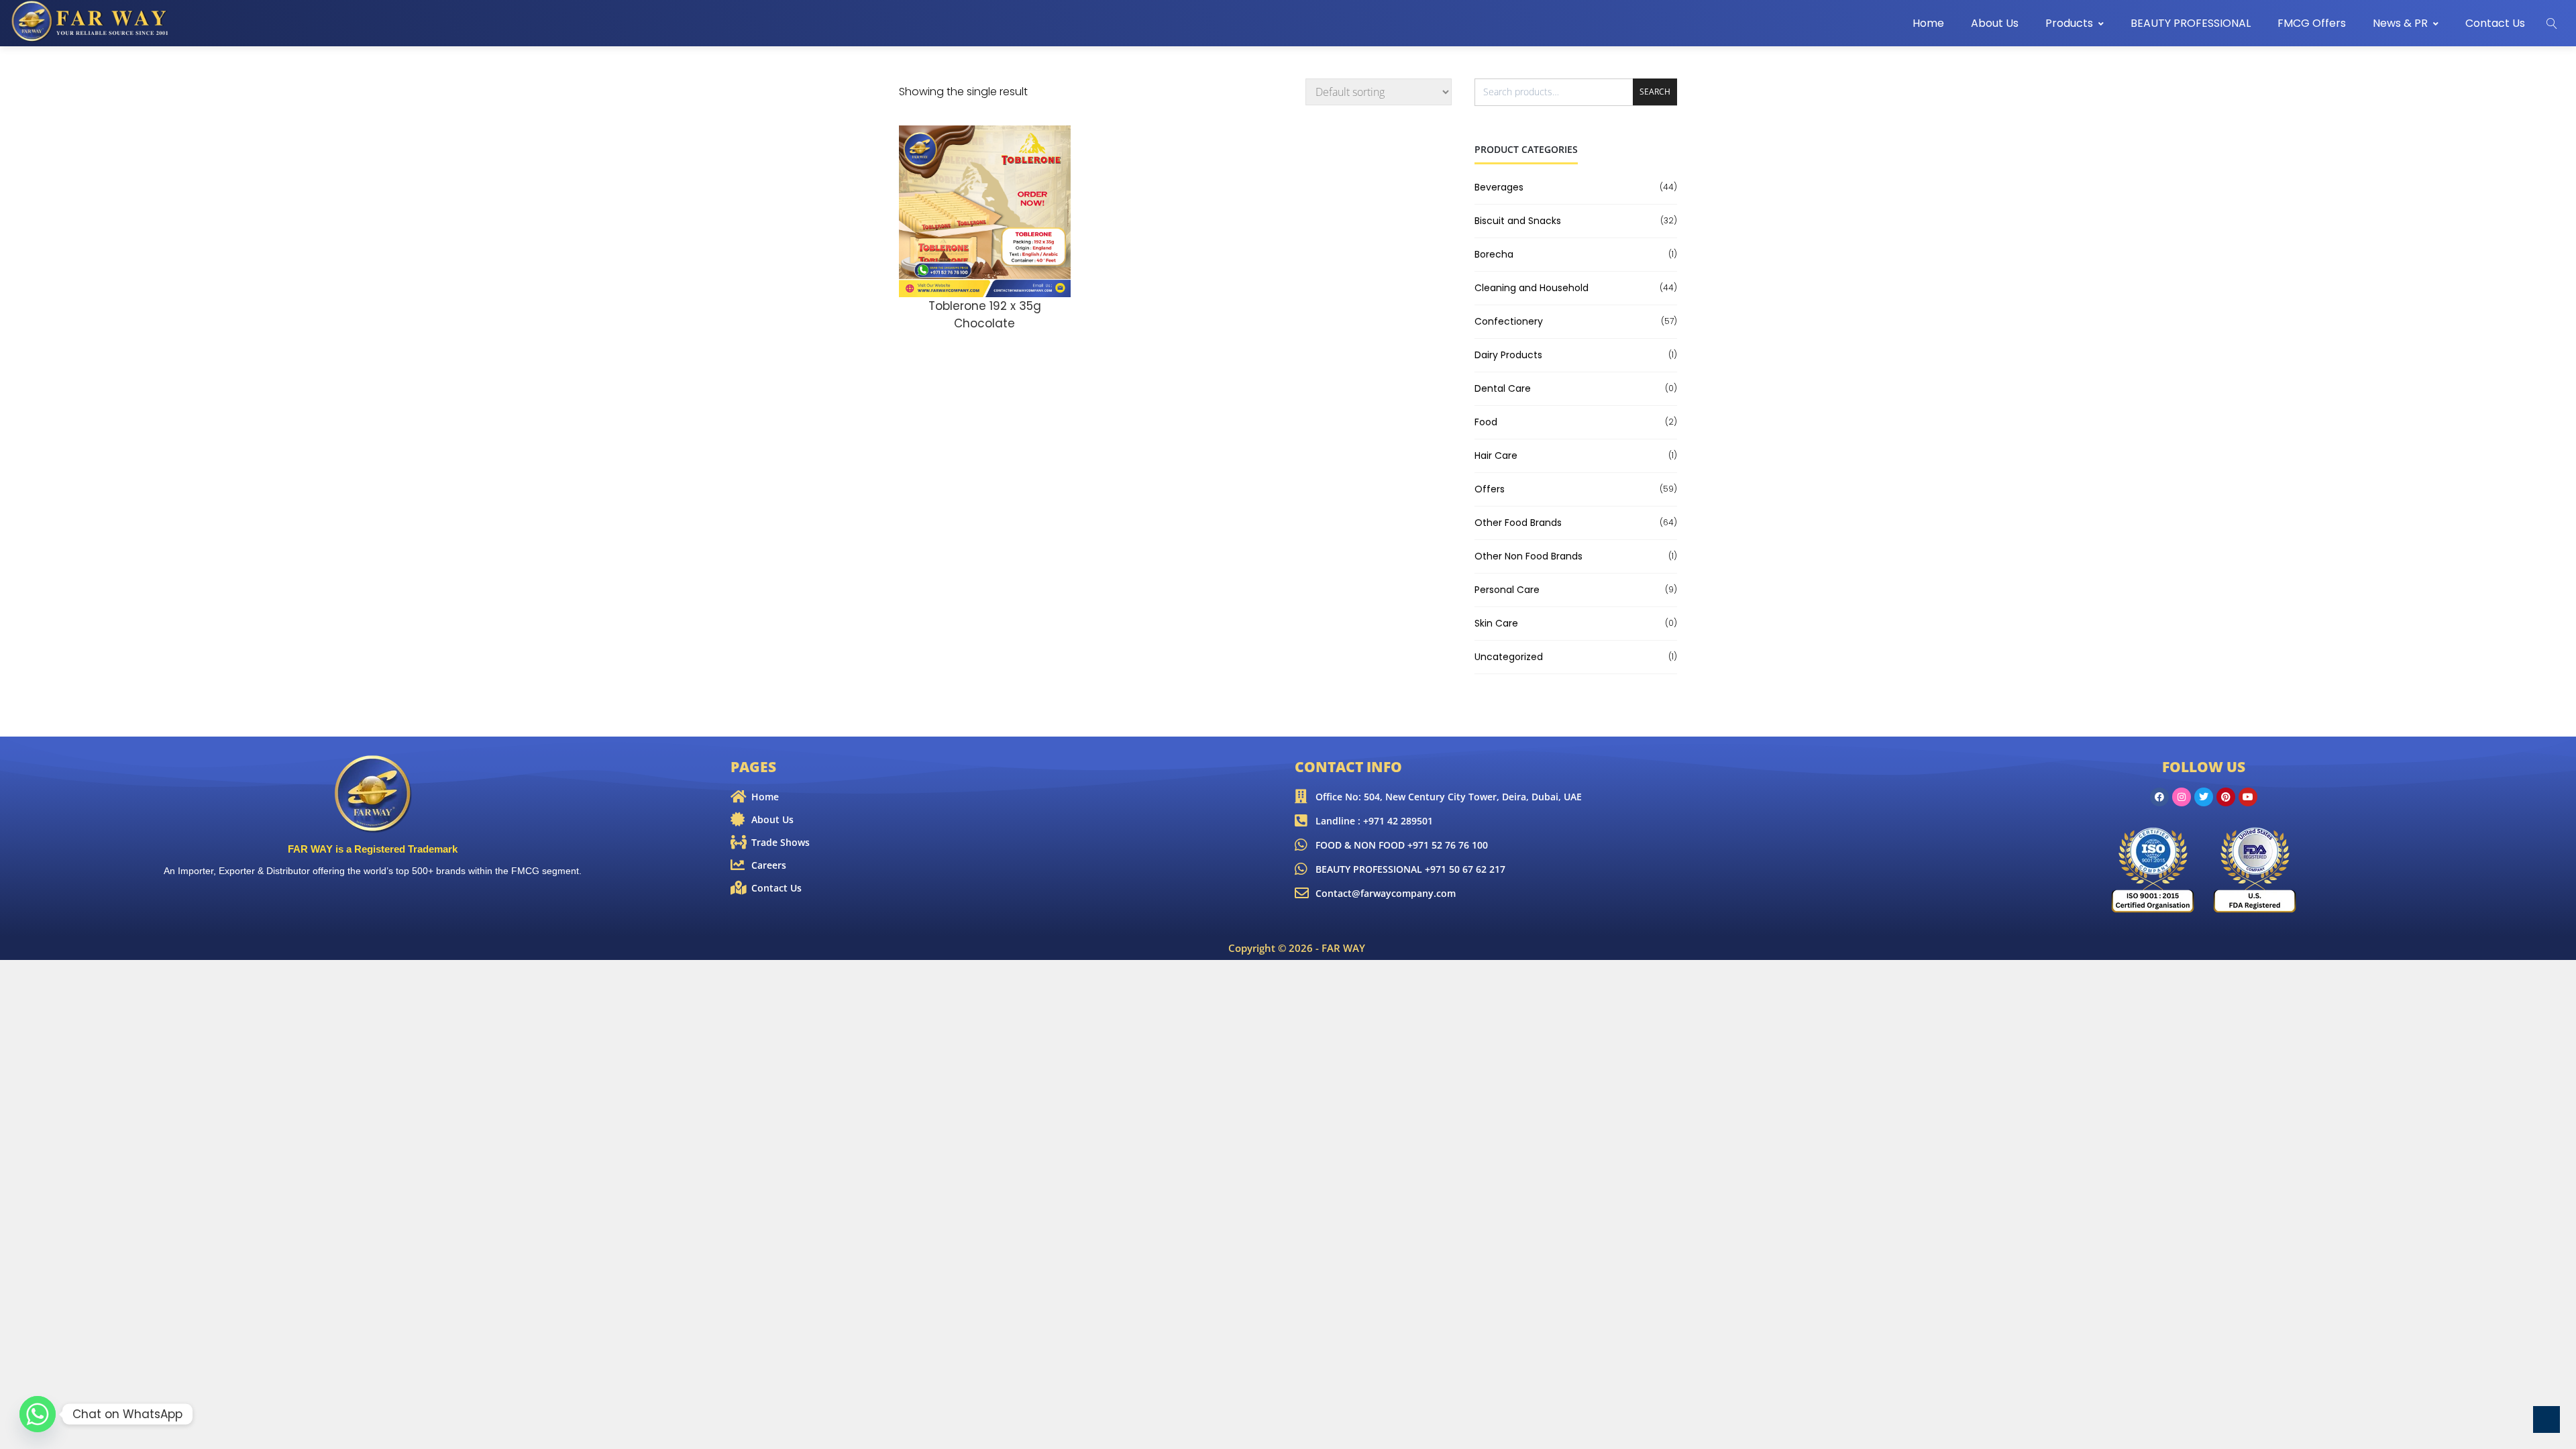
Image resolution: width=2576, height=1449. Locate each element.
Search (1655, 92)
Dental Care (1503, 388)
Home (1928, 23)
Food (1486, 422)
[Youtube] (2248, 797)
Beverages (1499, 187)
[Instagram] (2182, 797)
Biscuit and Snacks (1518, 221)
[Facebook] (2159, 797)
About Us (1995, 23)
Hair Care (1496, 455)
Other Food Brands (1518, 523)
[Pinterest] (2226, 797)
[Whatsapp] (38, 1414)
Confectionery (1509, 321)
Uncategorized (1509, 657)
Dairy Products (1508, 355)
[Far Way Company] (91, 21)
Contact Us (2495, 23)
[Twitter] (2204, 797)
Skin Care (1496, 623)
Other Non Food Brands (1528, 556)
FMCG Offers (2312, 23)
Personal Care (1507, 590)
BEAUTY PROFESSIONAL (2191, 23)
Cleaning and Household (1532, 288)
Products (2069, 23)
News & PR (2400, 23)
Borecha (1494, 254)
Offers (1490, 489)
